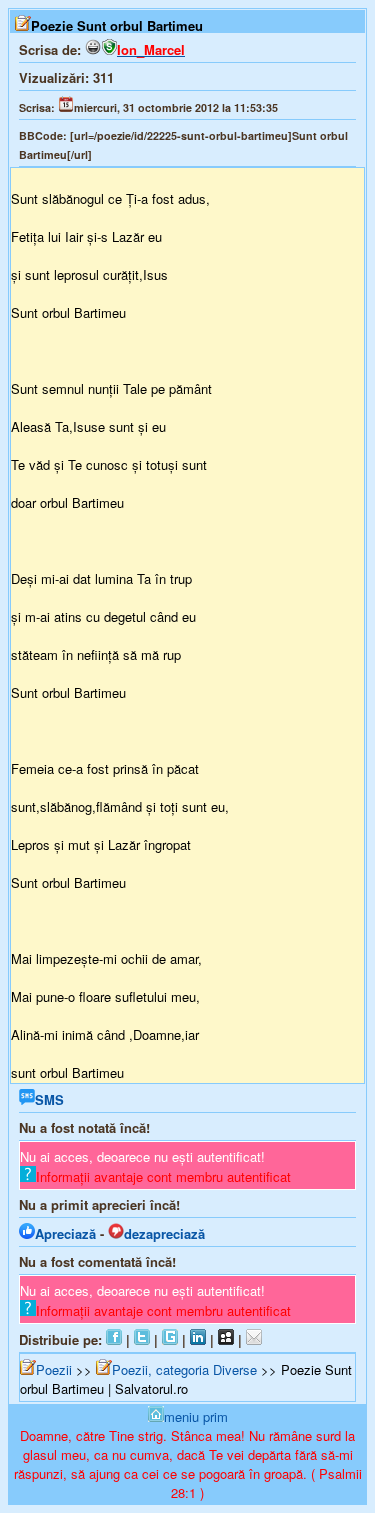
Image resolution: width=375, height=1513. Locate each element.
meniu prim (196, 1416)
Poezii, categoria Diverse (184, 1369)
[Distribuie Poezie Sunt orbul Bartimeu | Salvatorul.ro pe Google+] (170, 1339)
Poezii (54, 1369)
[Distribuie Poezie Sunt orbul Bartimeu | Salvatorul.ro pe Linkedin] (198, 1339)
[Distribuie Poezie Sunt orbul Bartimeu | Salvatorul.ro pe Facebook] (114, 1339)
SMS (49, 1099)
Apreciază (65, 1233)
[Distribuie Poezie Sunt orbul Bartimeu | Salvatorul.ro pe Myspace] (226, 1339)
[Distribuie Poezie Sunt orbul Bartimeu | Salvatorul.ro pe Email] (254, 1339)
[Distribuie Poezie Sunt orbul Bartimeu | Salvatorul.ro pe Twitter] (142, 1339)
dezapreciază (164, 1233)
